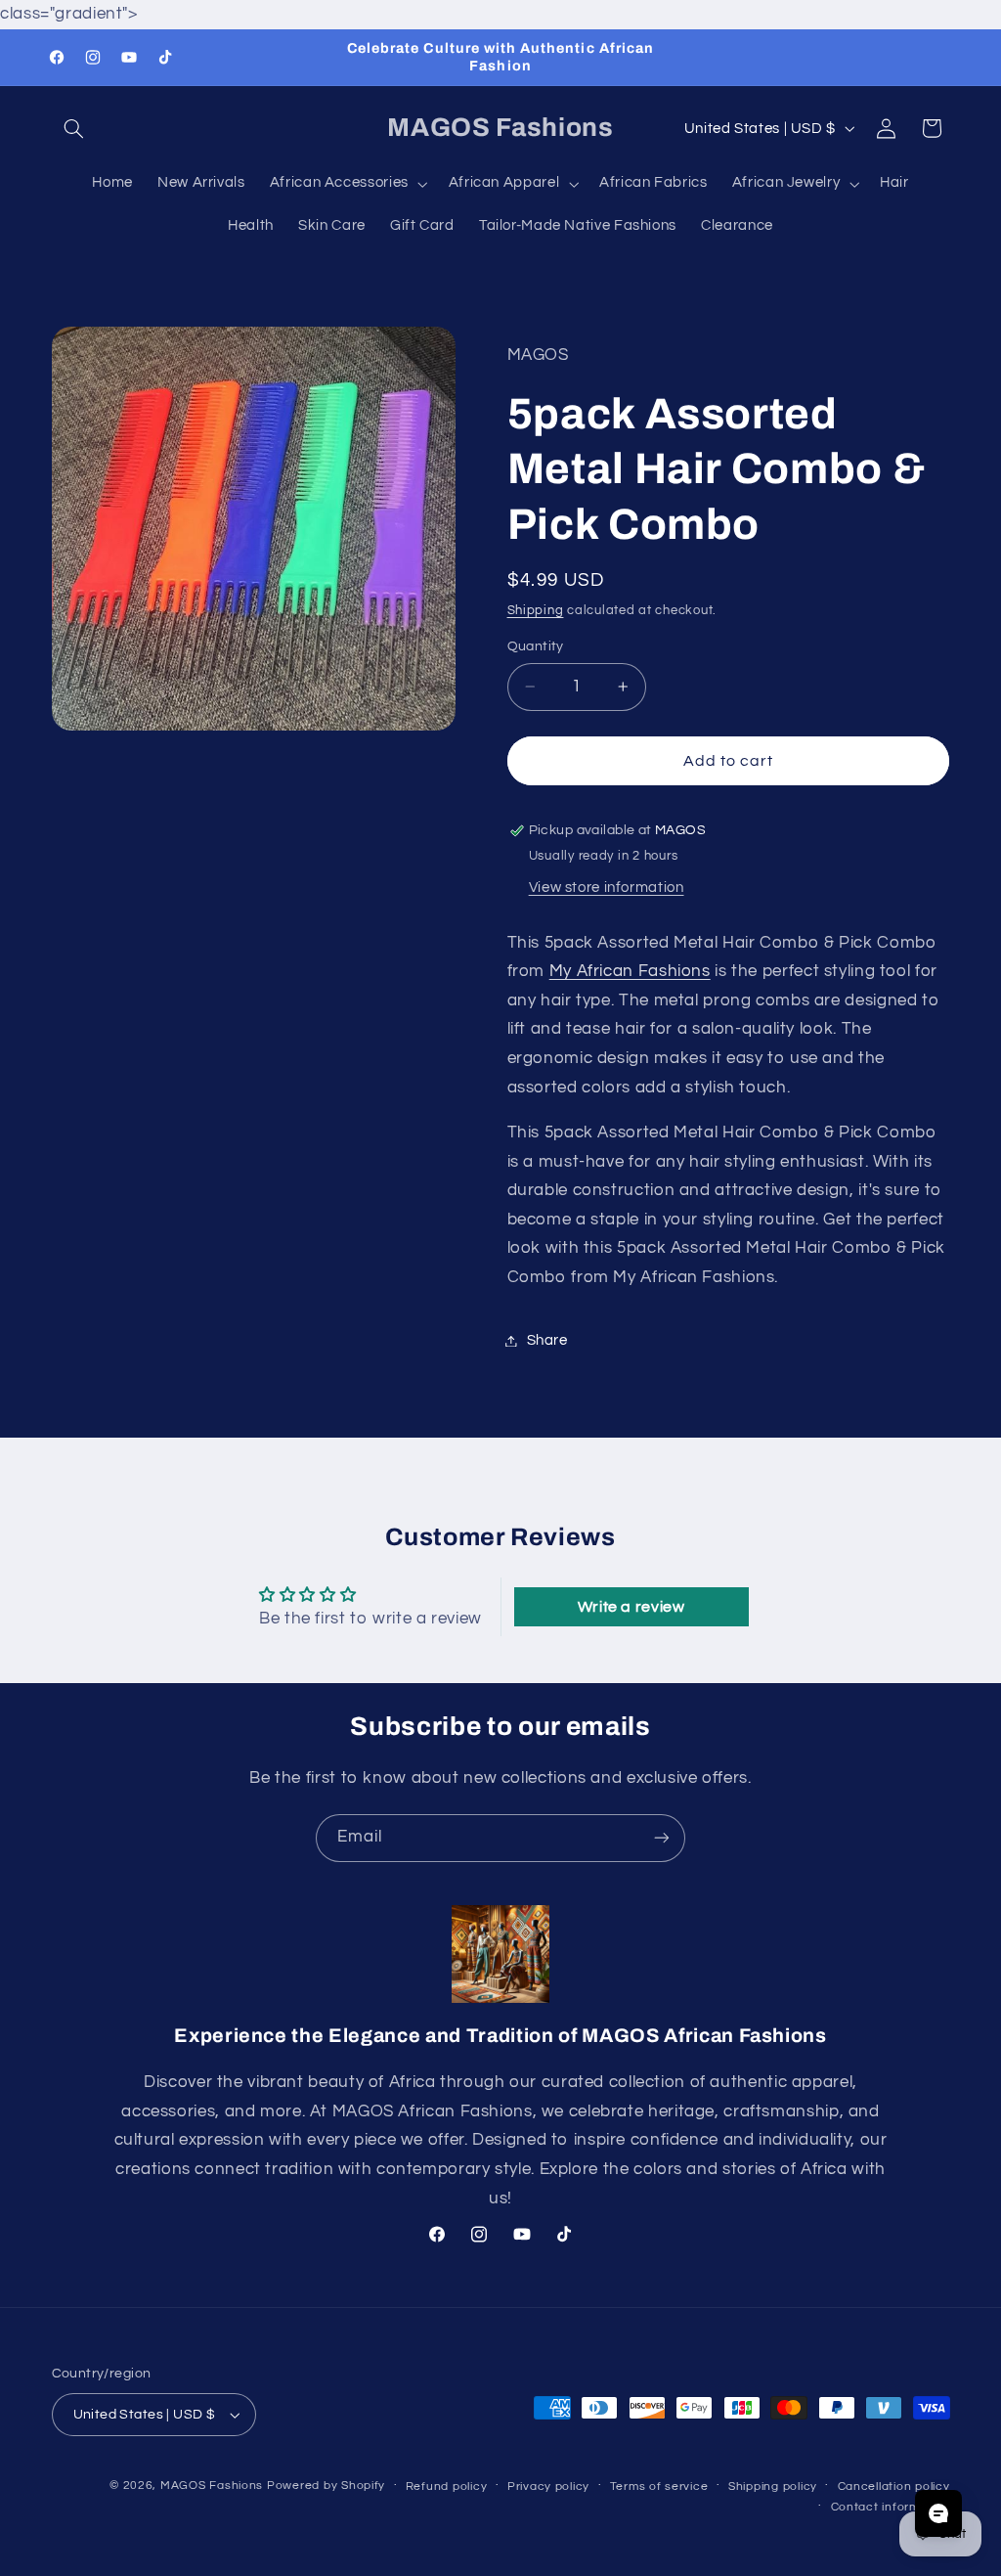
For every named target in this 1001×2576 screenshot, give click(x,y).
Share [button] (547, 1340)
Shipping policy (773, 2487)
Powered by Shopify (326, 2486)
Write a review (631, 1607)
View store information (607, 888)
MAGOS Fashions (212, 2486)
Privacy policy (548, 2487)
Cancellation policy (894, 2487)
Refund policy (447, 2487)
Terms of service (659, 2487)
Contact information (891, 2507)
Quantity (536, 646)
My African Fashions (630, 971)
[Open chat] (938, 2513)
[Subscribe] (662, 1838)
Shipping (536, 611)
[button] (74, 128)
